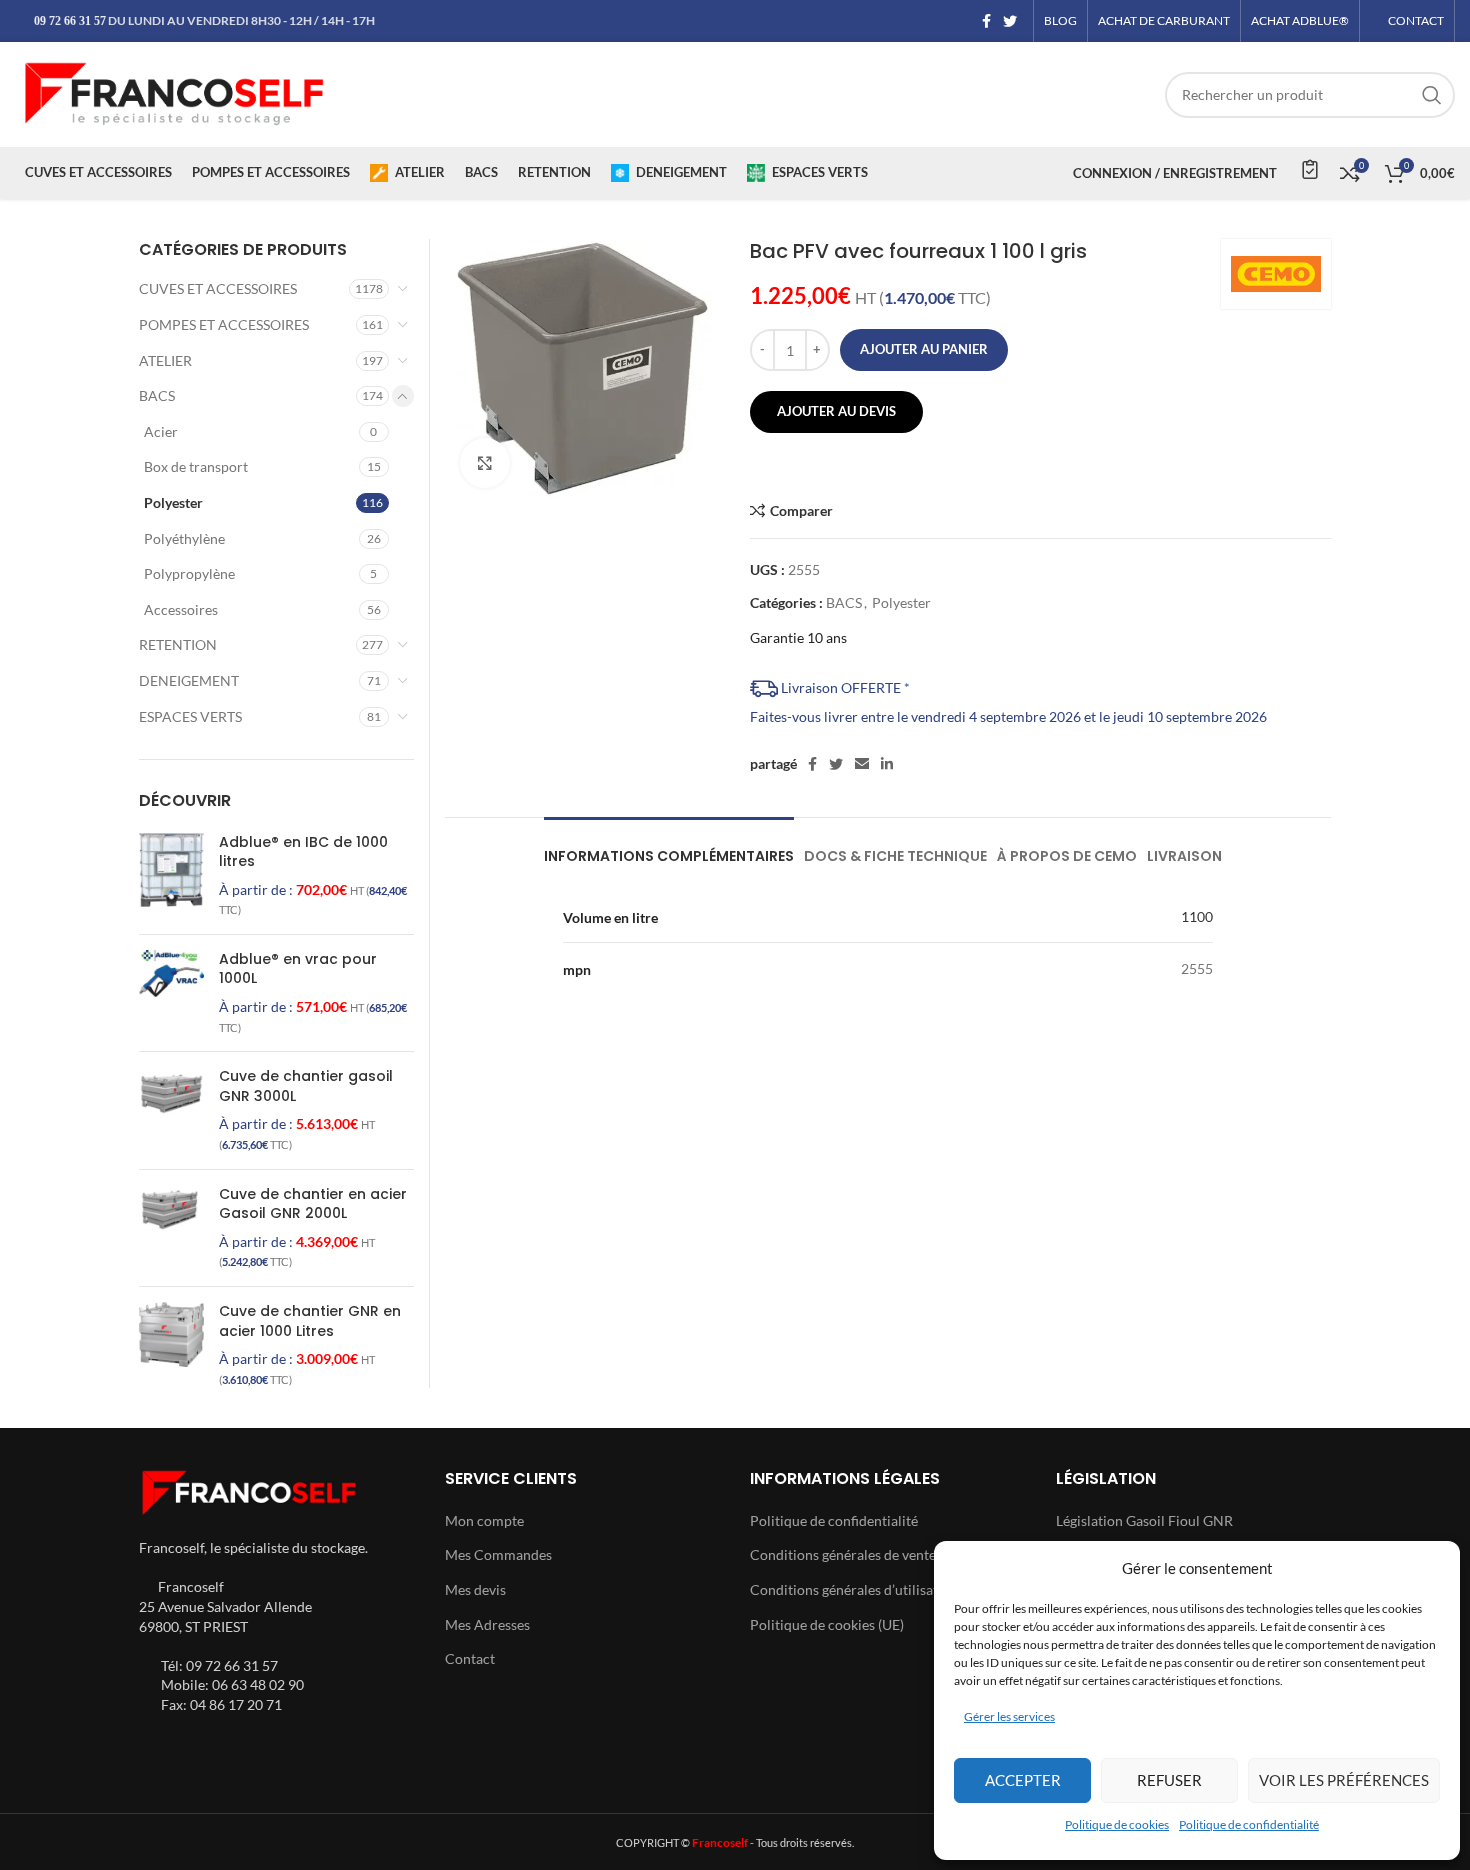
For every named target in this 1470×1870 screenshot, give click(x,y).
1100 (1197, 916)
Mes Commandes (498, 1554)
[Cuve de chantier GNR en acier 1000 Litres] (171, 1345)
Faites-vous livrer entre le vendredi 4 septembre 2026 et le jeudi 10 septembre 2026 (1008, 716)
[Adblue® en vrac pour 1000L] (171, 993)
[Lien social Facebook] (986, 21)
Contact (470, 1658)
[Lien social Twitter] (1010, 21)
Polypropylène (189, 573)
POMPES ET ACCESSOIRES (224, 324)
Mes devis (475, 1589)
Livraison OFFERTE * (844, 687)
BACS (844, 602)
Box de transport (196, 466)
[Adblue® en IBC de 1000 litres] (171, 876)
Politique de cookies (1117, 1824)
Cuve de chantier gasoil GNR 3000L (306, 1086)
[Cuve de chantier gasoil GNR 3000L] (171, 1110)
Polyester (901, 602)
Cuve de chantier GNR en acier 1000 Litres (310, 1321)
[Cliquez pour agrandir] (485, 463)
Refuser (1169, 1780)
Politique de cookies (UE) (827, 1624)
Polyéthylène (184, 538)
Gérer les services (1009, 1716)
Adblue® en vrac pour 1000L (298, 969)
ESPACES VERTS (190, 716)
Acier (161, 431)
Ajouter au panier (924, 349)
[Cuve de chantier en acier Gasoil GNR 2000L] (171, 1228)
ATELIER (165, 360)
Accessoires (181, 609)
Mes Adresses (487, 1624)
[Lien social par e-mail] (862, 764)
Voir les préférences (1344, 1780)
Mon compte (484, 1520)
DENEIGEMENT (189, 680)
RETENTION (178, 644)
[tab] (669, 846)
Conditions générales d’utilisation (854, 1589)
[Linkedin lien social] (887, 764)
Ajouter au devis (836, 411)
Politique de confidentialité (1249, 1824)
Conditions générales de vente (843, 1554)
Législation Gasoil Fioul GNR (1144, 1520)
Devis (1308, 169)
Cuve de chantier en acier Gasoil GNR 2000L (313, 1204)
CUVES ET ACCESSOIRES (218, 288)
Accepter (1023, 1780)
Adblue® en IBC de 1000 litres (303, 852)
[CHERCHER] (1432, 95)
